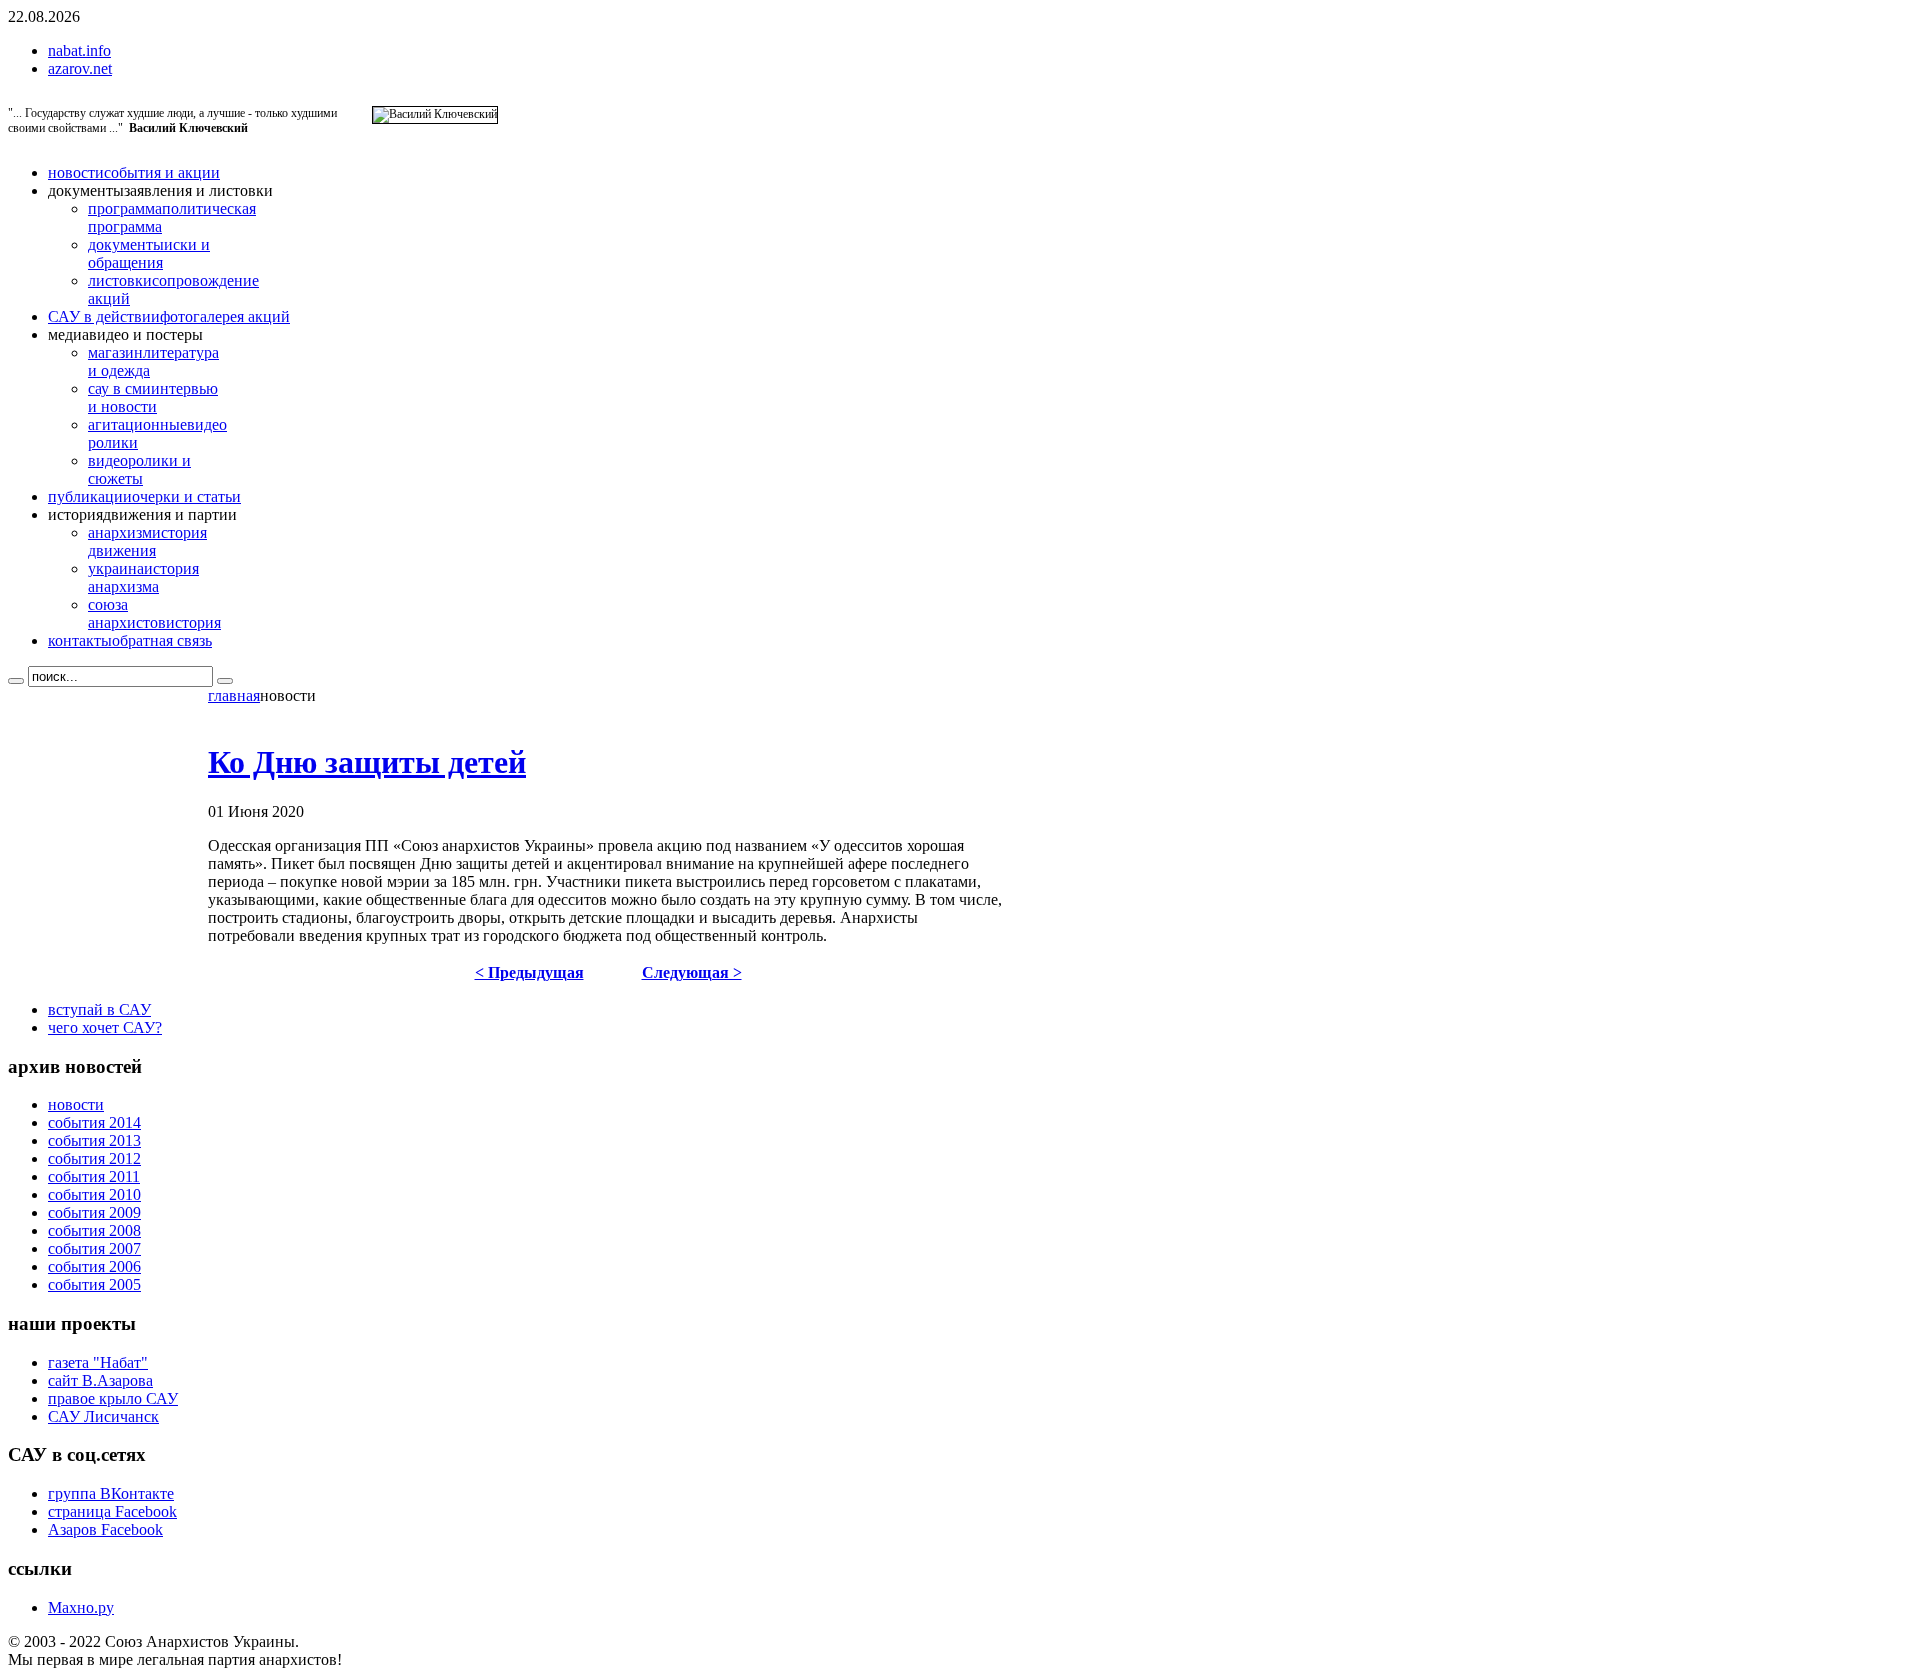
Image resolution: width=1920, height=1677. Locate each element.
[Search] (16, 681)
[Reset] (225, 681)
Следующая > (692, 972)
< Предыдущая (529, 972)
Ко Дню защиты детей (367, 762)
